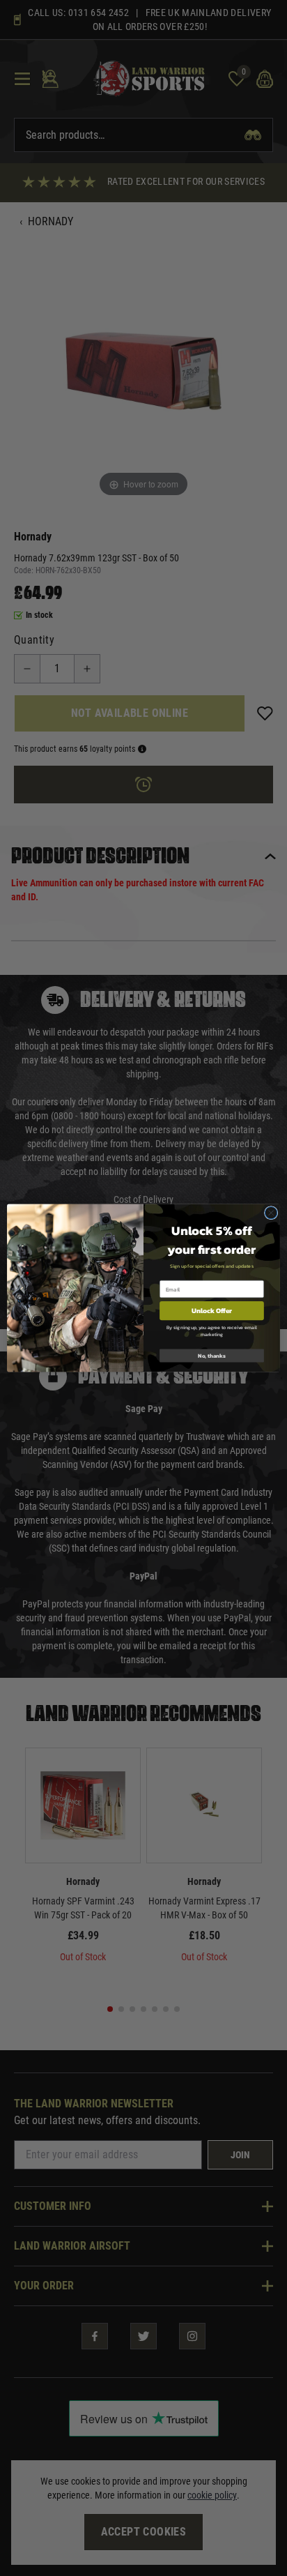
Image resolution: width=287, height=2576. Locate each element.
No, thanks (212, 1356)
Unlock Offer (212, 1311)
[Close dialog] (271, 1213)
